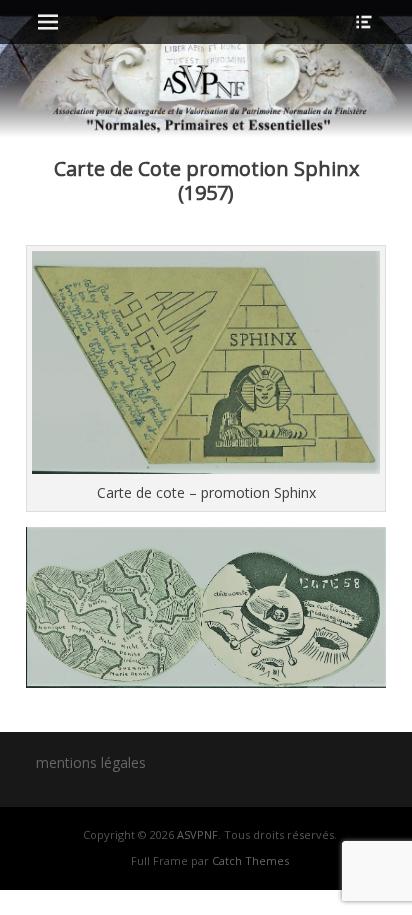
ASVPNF (197, 834)
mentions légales (91, 762)
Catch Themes (250, 860)
